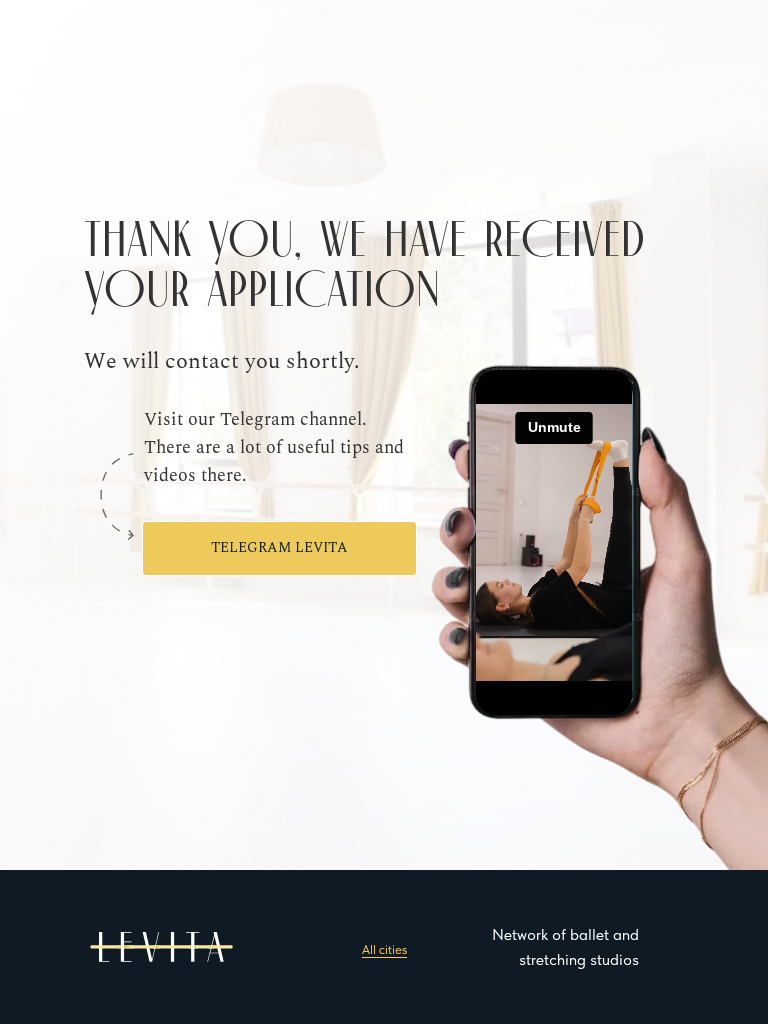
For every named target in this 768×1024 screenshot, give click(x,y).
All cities (384, 949)
